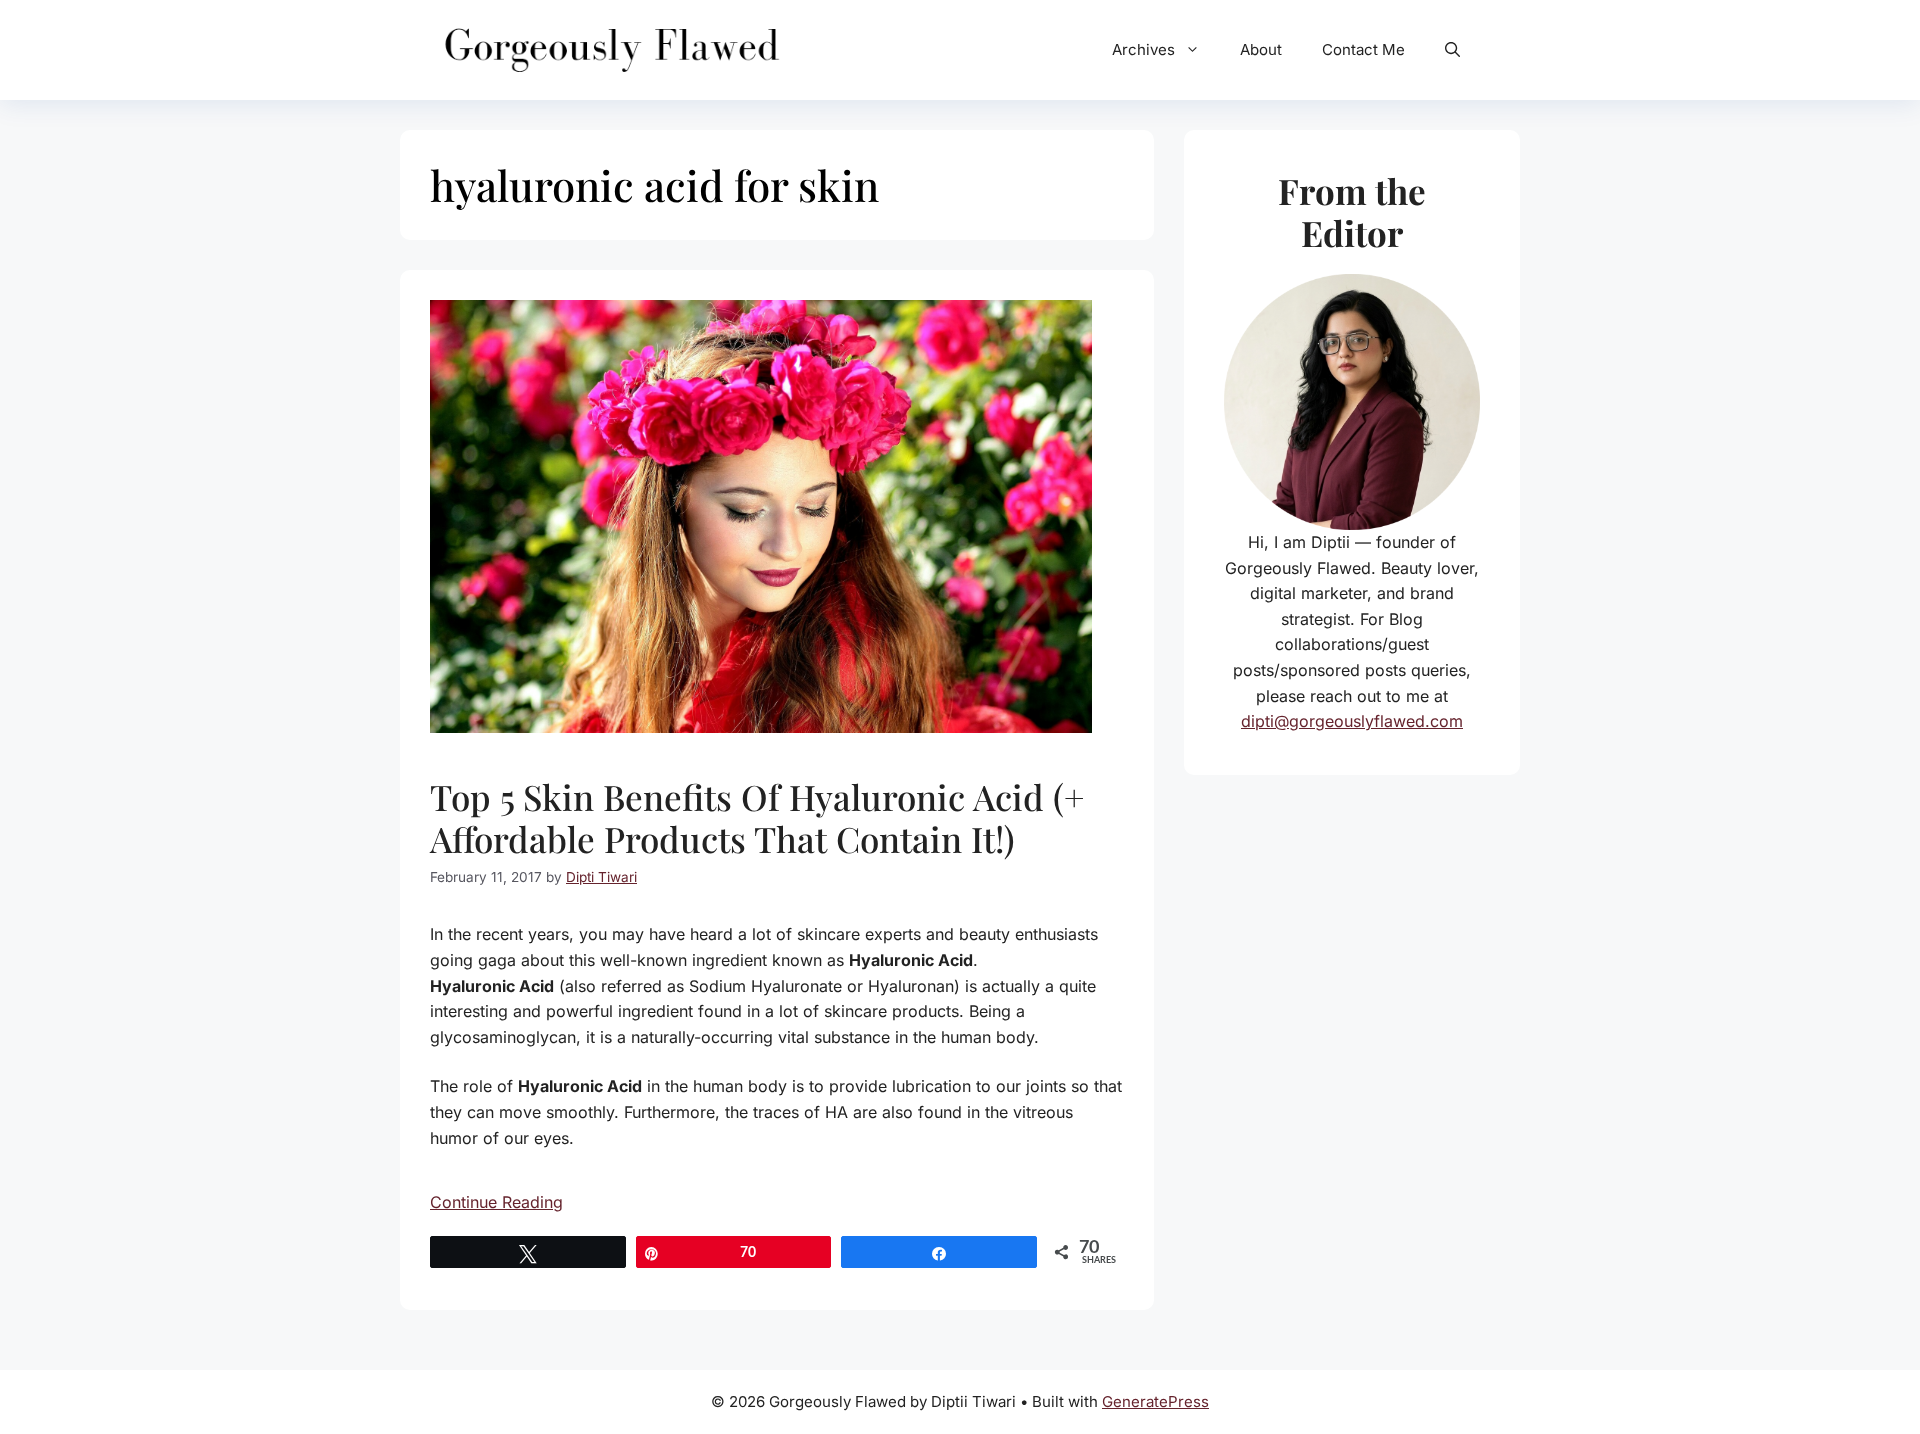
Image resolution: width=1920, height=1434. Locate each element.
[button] (1452, 50)
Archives (1143, 49)
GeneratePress (1155, 1401)
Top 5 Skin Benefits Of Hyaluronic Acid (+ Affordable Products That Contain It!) (757, 817)
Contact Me (1363, 49)
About (1261, 49)
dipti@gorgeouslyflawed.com (1352, 721)
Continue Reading (496, 1202)
